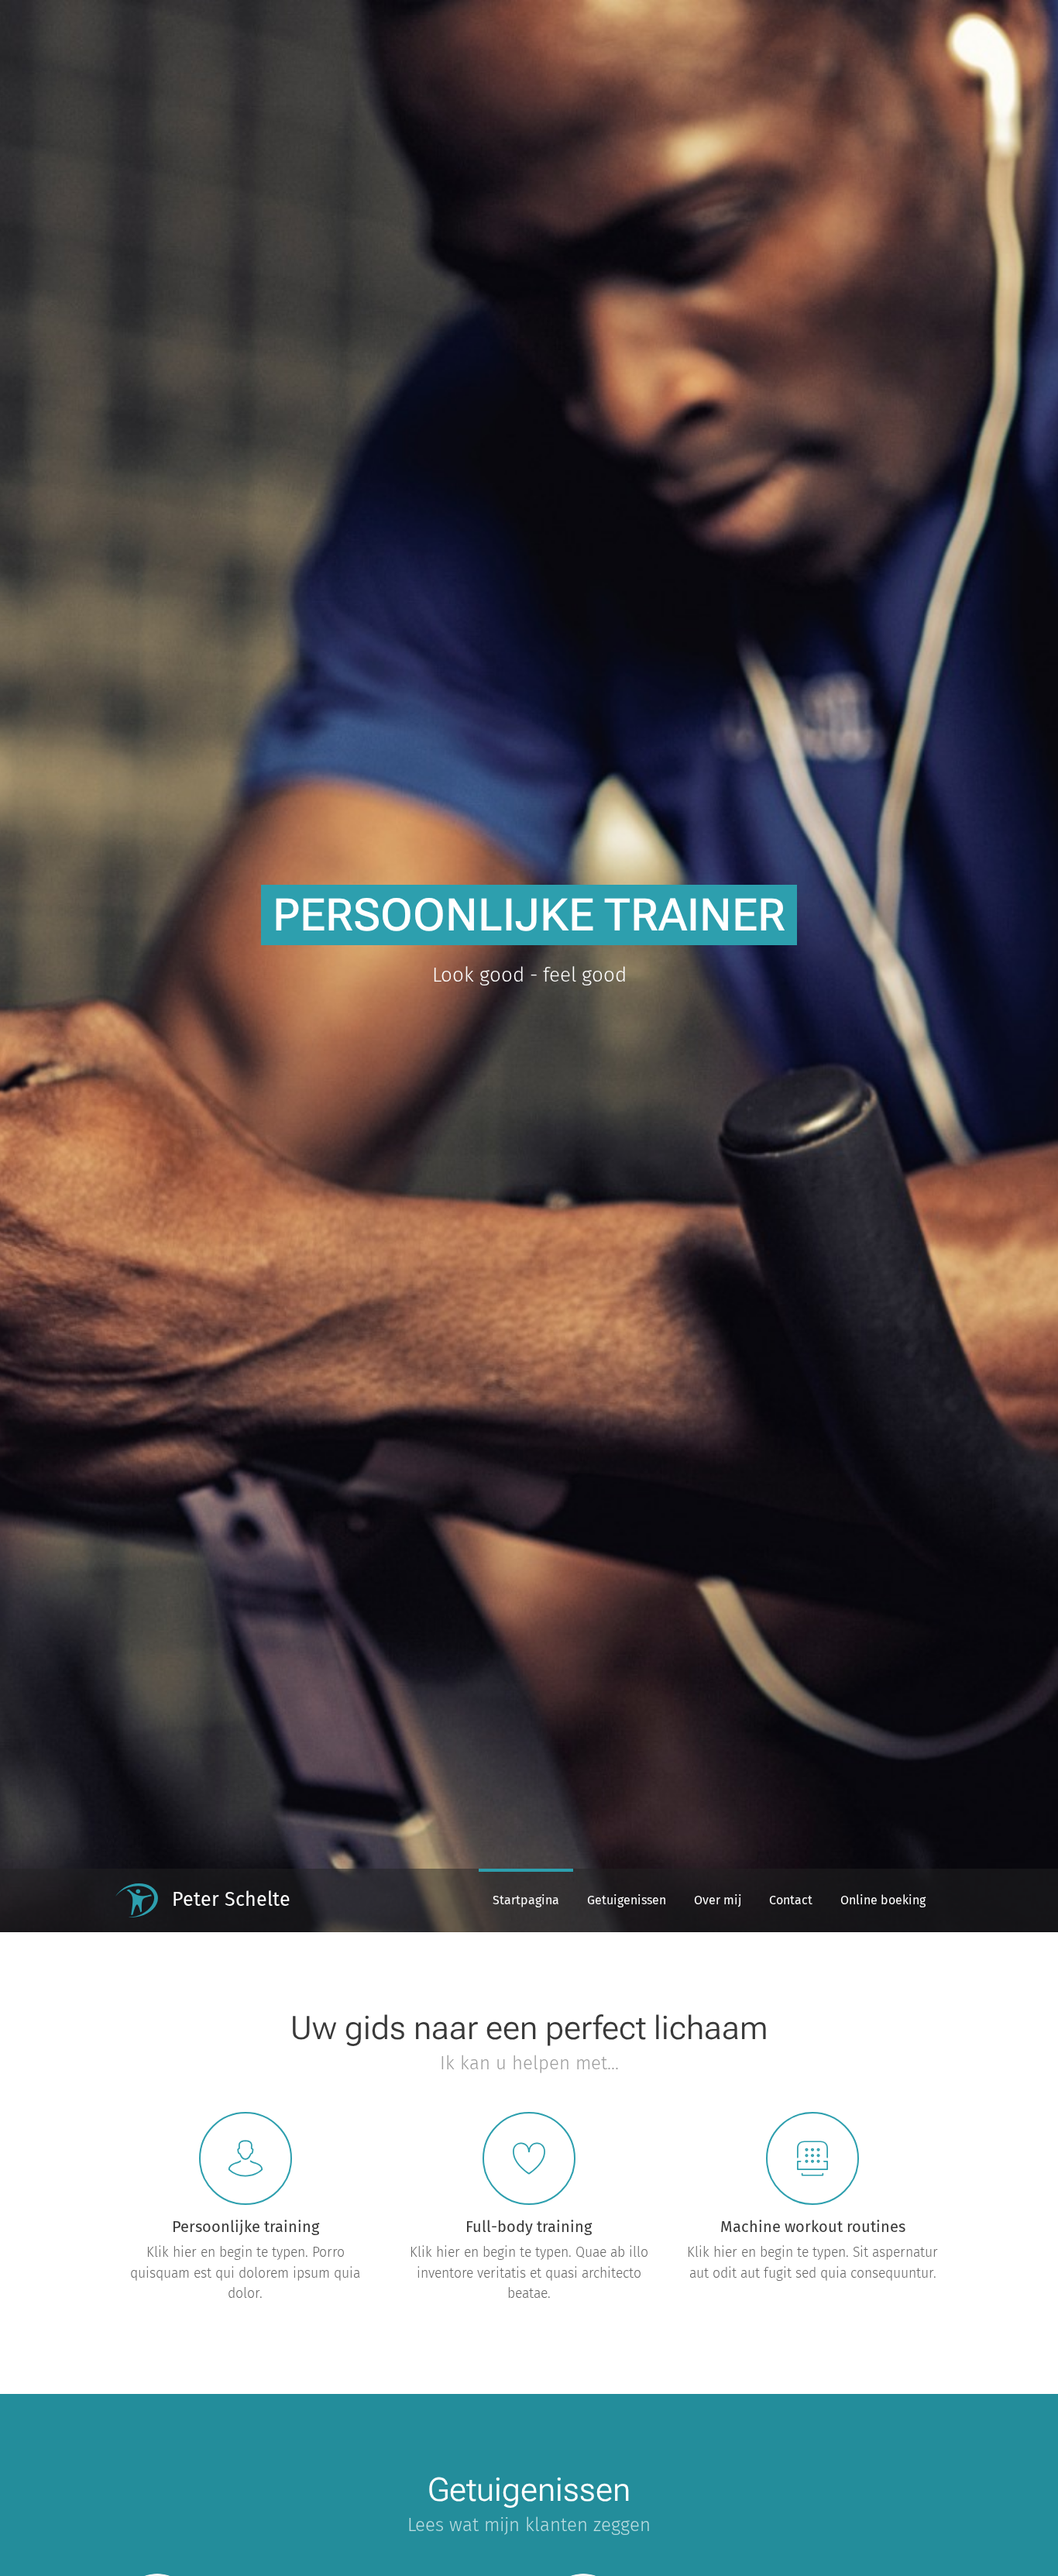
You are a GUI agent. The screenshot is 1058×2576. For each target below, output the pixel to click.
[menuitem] (526, 1900)
